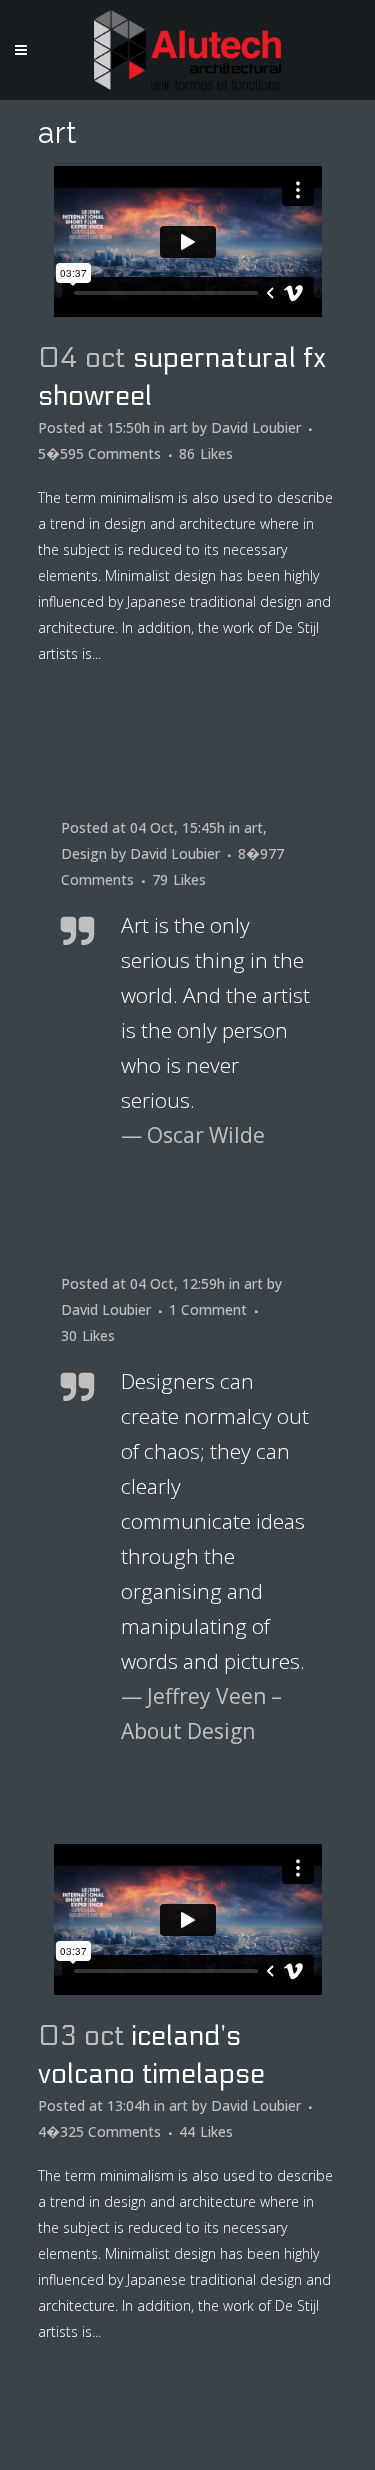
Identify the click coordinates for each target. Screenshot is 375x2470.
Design (84, 853)
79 (179, 880)
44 (206, 2132)
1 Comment (208, 1309)
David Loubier (256, 427)
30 (88, 1336)
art (178, 427)
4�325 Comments (99, 2131)
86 (206, 454)
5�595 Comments (99, 453)
